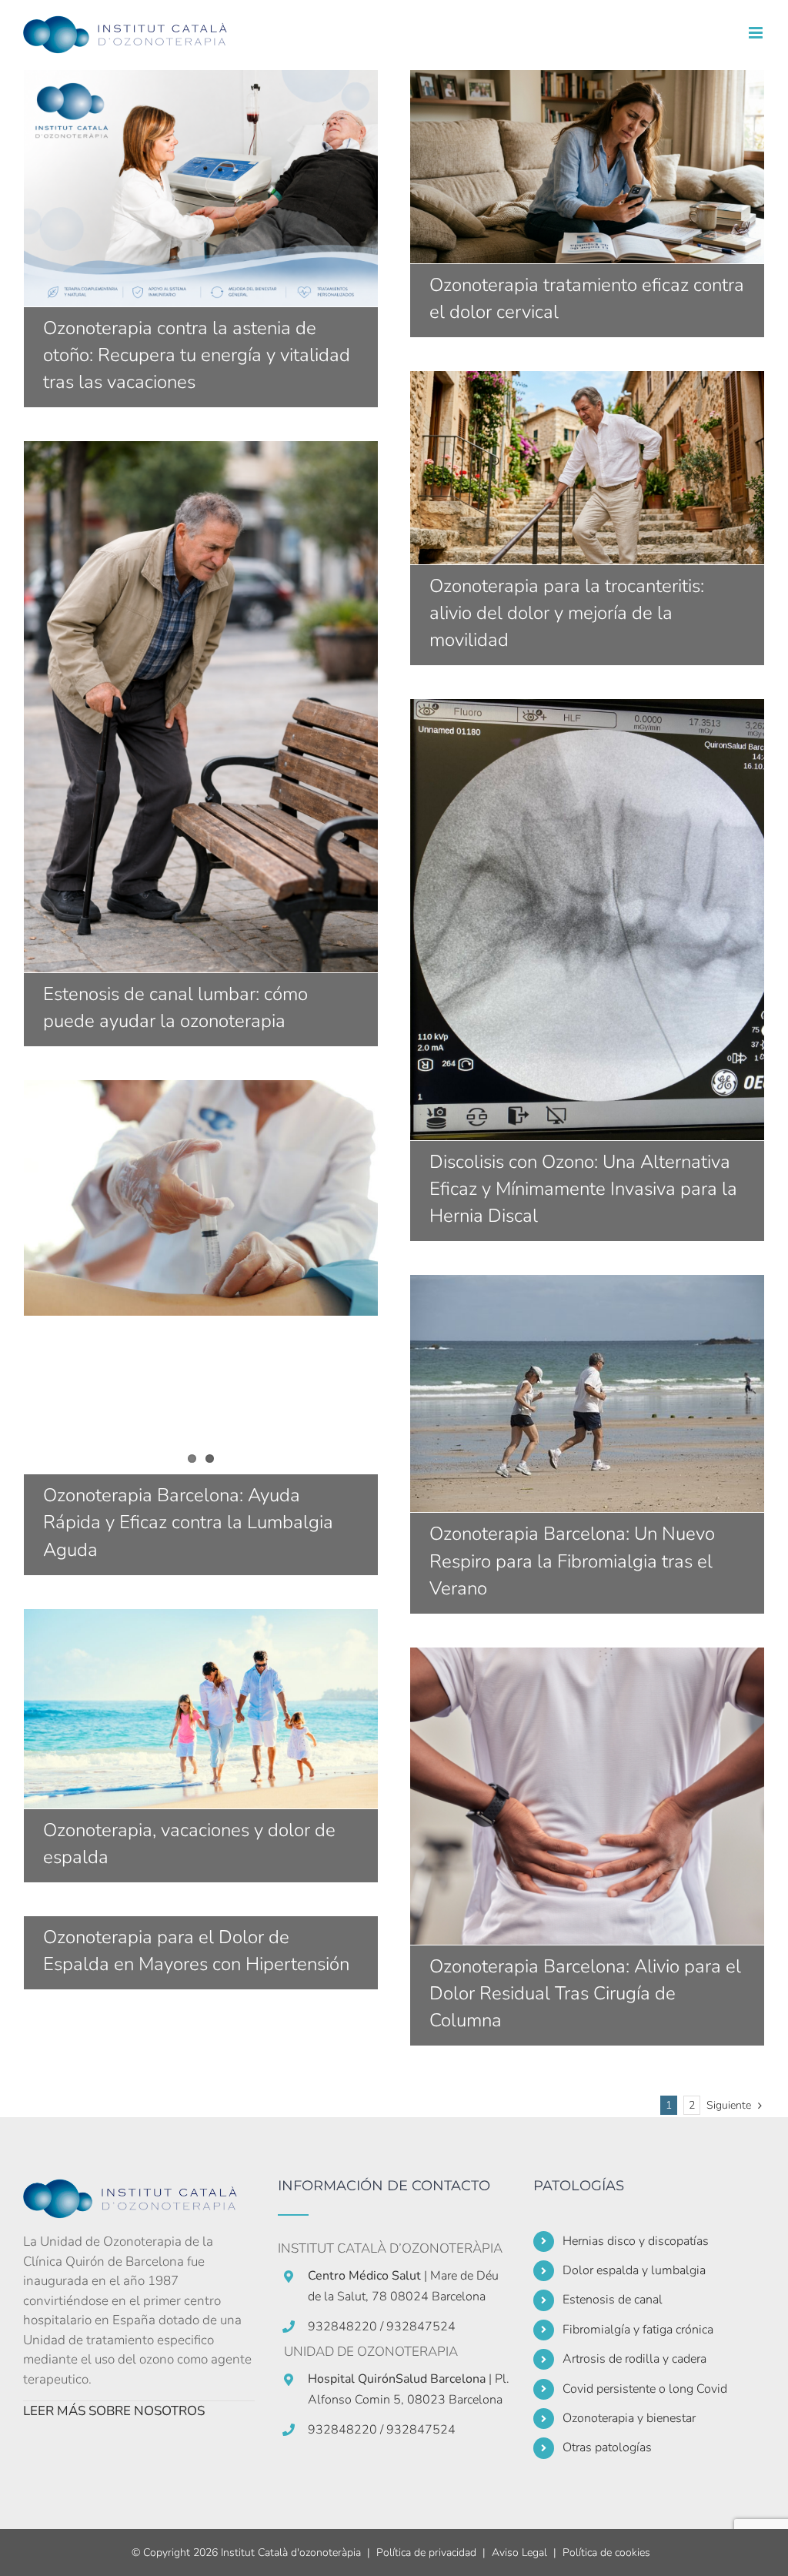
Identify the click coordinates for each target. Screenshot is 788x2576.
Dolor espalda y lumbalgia (634, 2270)
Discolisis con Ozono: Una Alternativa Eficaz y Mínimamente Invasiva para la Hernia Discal (587, 919)
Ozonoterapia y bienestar (629, 2418)
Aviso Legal (519, 2553)
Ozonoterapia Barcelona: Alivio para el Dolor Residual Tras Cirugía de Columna (587, 1796)
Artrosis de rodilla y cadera (634, 2359)
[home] (139, 2188)
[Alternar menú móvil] (757, 33)
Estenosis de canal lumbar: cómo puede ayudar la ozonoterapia (201, 707)
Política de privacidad (426, 2553)
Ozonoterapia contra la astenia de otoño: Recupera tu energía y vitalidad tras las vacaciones (201, 188)
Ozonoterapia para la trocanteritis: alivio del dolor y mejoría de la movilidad (587, 467)
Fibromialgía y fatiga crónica (638, 2330)
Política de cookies (606, 2553)
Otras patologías (607, 2447)
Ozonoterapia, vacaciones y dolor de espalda (201, 1708)
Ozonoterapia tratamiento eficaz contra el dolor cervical (587, 166)
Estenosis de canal (613, 2300)
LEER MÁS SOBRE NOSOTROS (114, 2411)
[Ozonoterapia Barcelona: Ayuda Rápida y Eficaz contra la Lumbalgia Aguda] (201, 1198)
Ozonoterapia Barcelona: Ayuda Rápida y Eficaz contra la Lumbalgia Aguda (188, 1522)
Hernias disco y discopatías (636, 2241)
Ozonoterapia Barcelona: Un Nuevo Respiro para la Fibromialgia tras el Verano (587, 1393)
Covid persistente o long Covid (645, 2389)
